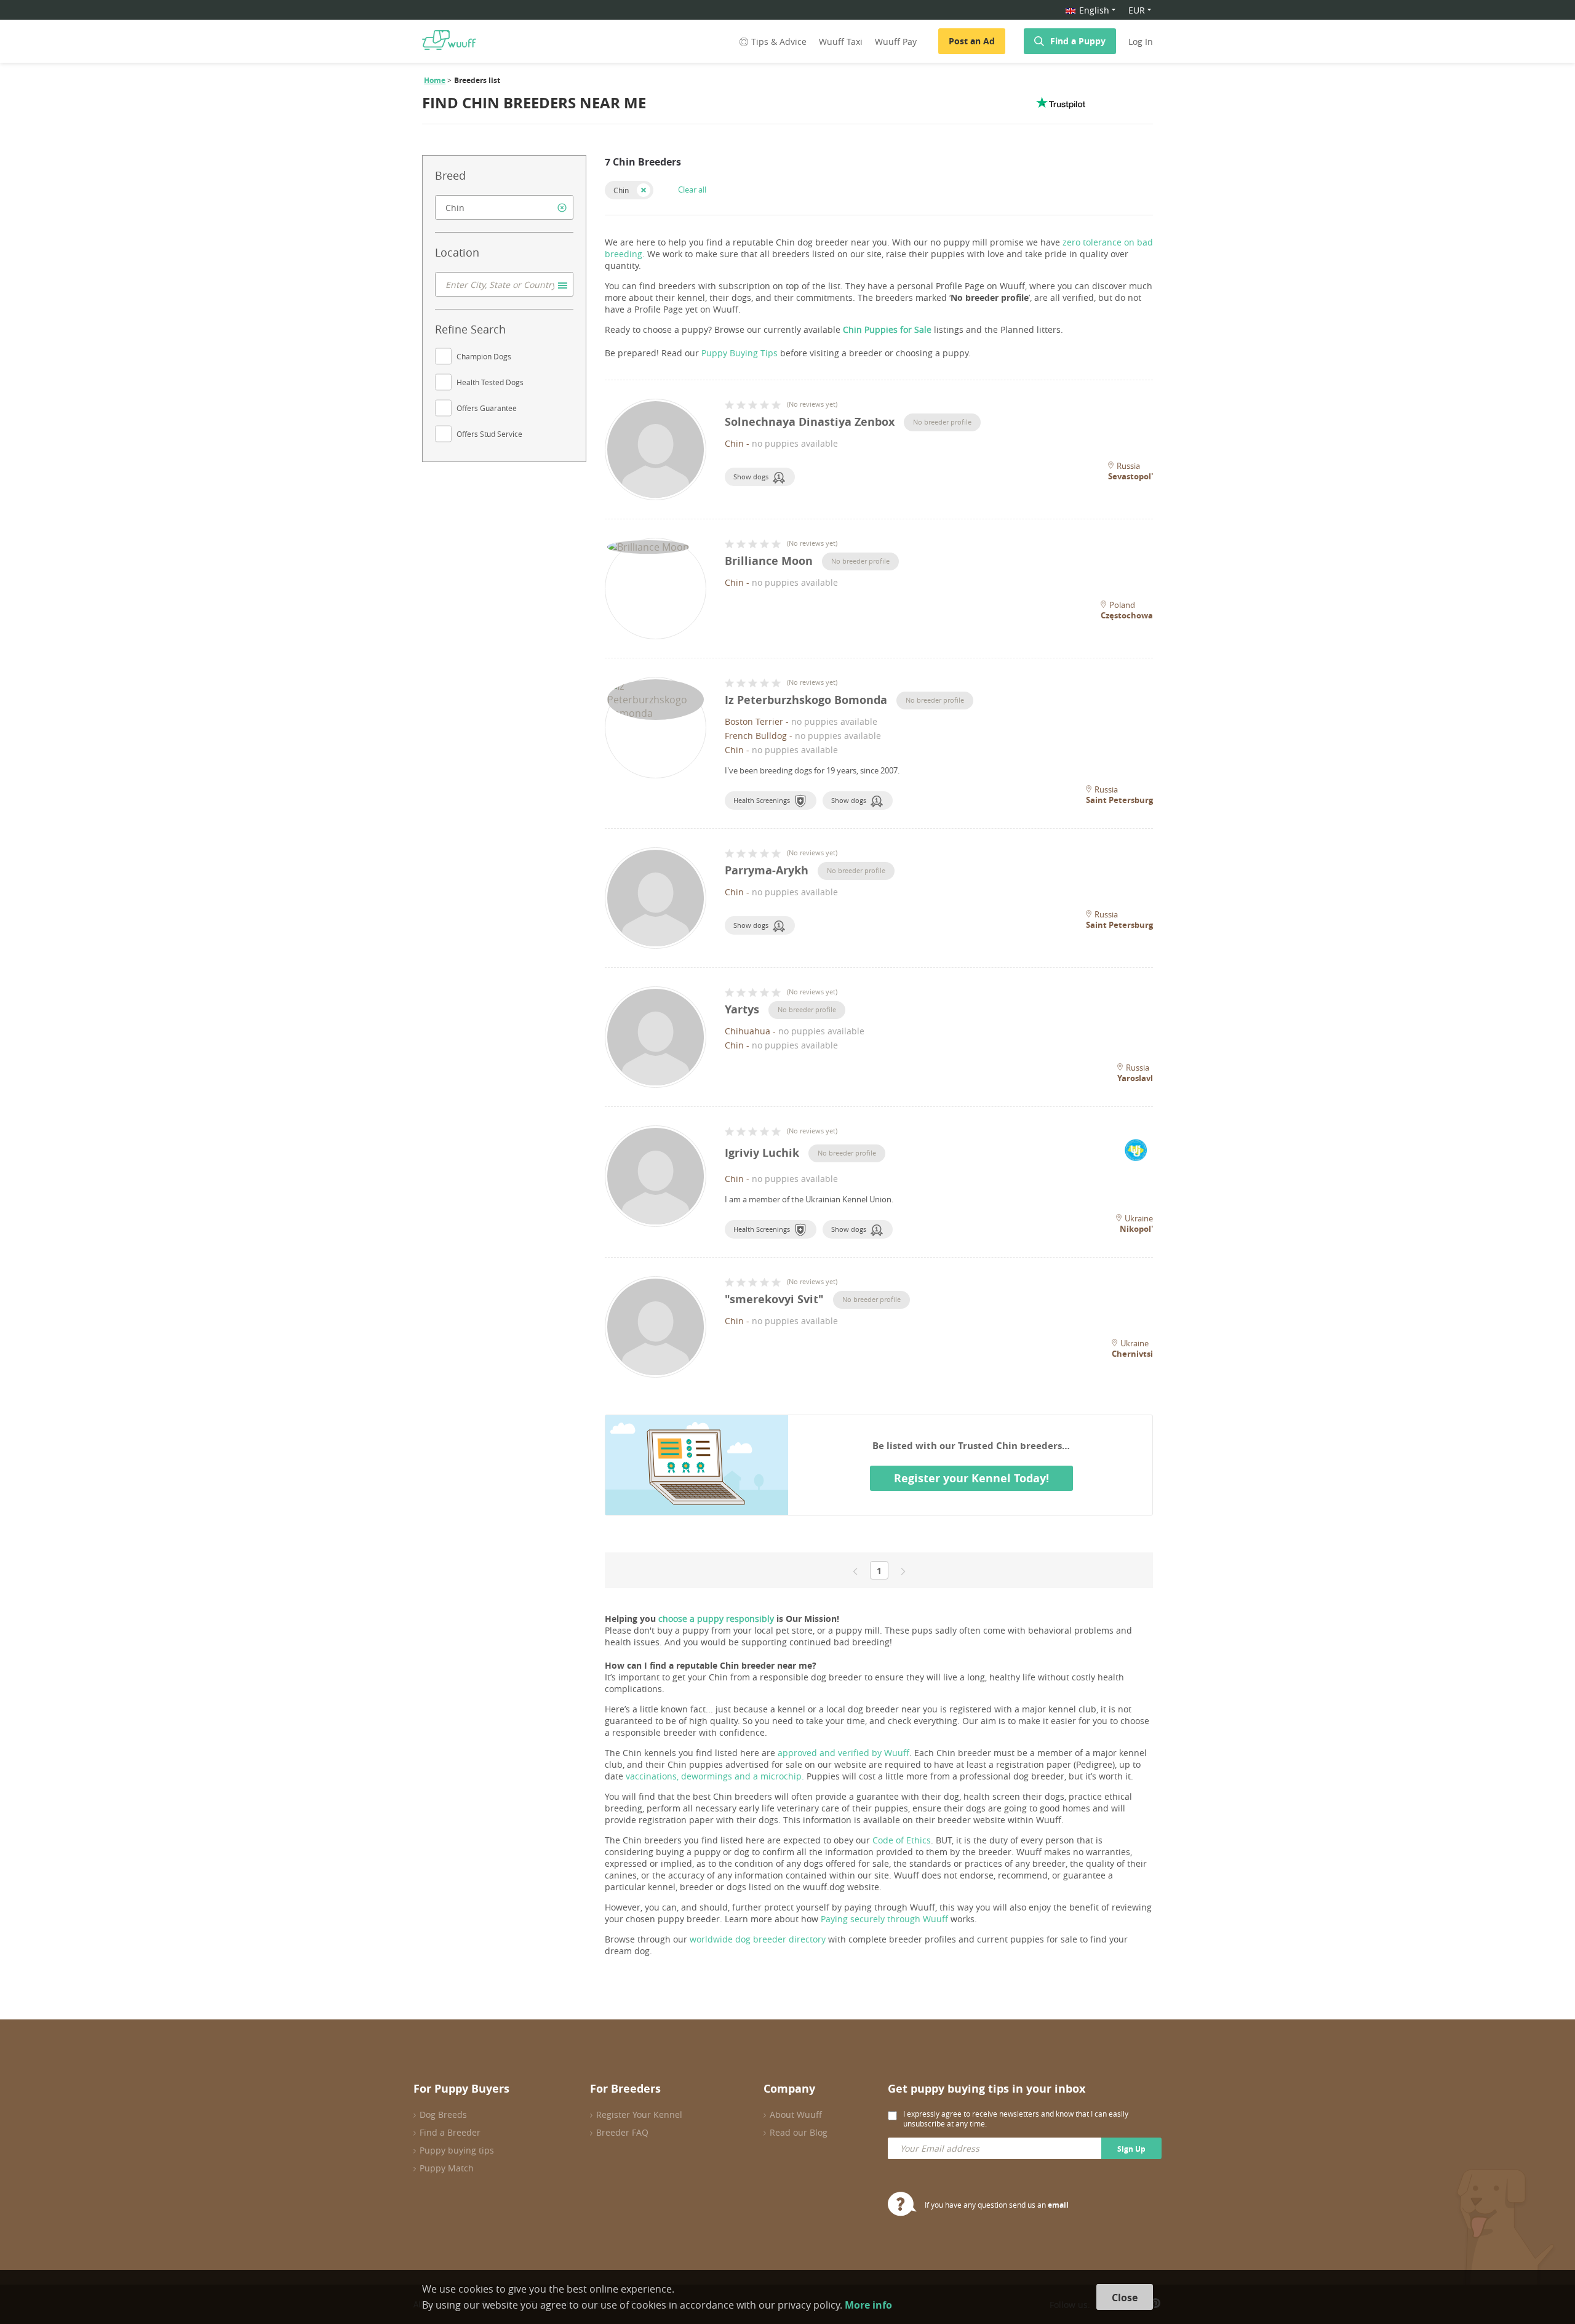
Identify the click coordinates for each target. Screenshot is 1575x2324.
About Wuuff (796, 2114)
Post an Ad (972, 41)
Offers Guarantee (487, 408)
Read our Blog (799, 2132)
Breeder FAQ (622, 2132)
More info (868, 2305)
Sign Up (1131, 2149)
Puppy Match (447, 2168)
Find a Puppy (1078, 41)
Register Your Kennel (639, 2114)
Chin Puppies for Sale (887, 329)
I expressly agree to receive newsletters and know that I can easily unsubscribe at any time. (1016, 2118)
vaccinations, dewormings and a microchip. (715, 1776)
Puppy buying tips (457, 2150)
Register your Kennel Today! (971, 1478)
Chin (621, 190)
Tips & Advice (779, 42)
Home (435, 80)
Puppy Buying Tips (740, 353)
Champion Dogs (484, 356)
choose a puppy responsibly (716, 1619)
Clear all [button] (692, 190)
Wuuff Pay (896, 42)
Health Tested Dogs (490, 382)
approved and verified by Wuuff (843, 1753)
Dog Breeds (443, 2114)
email (1058, 2205)
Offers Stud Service (489, 434)
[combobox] (504, 207)
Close (1125, 2298)
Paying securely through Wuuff (884, 1919)
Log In (1141, 42)
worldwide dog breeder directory (758, 1939)
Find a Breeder (450, 2132)
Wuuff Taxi (841, 42)
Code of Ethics (902, 1840)
